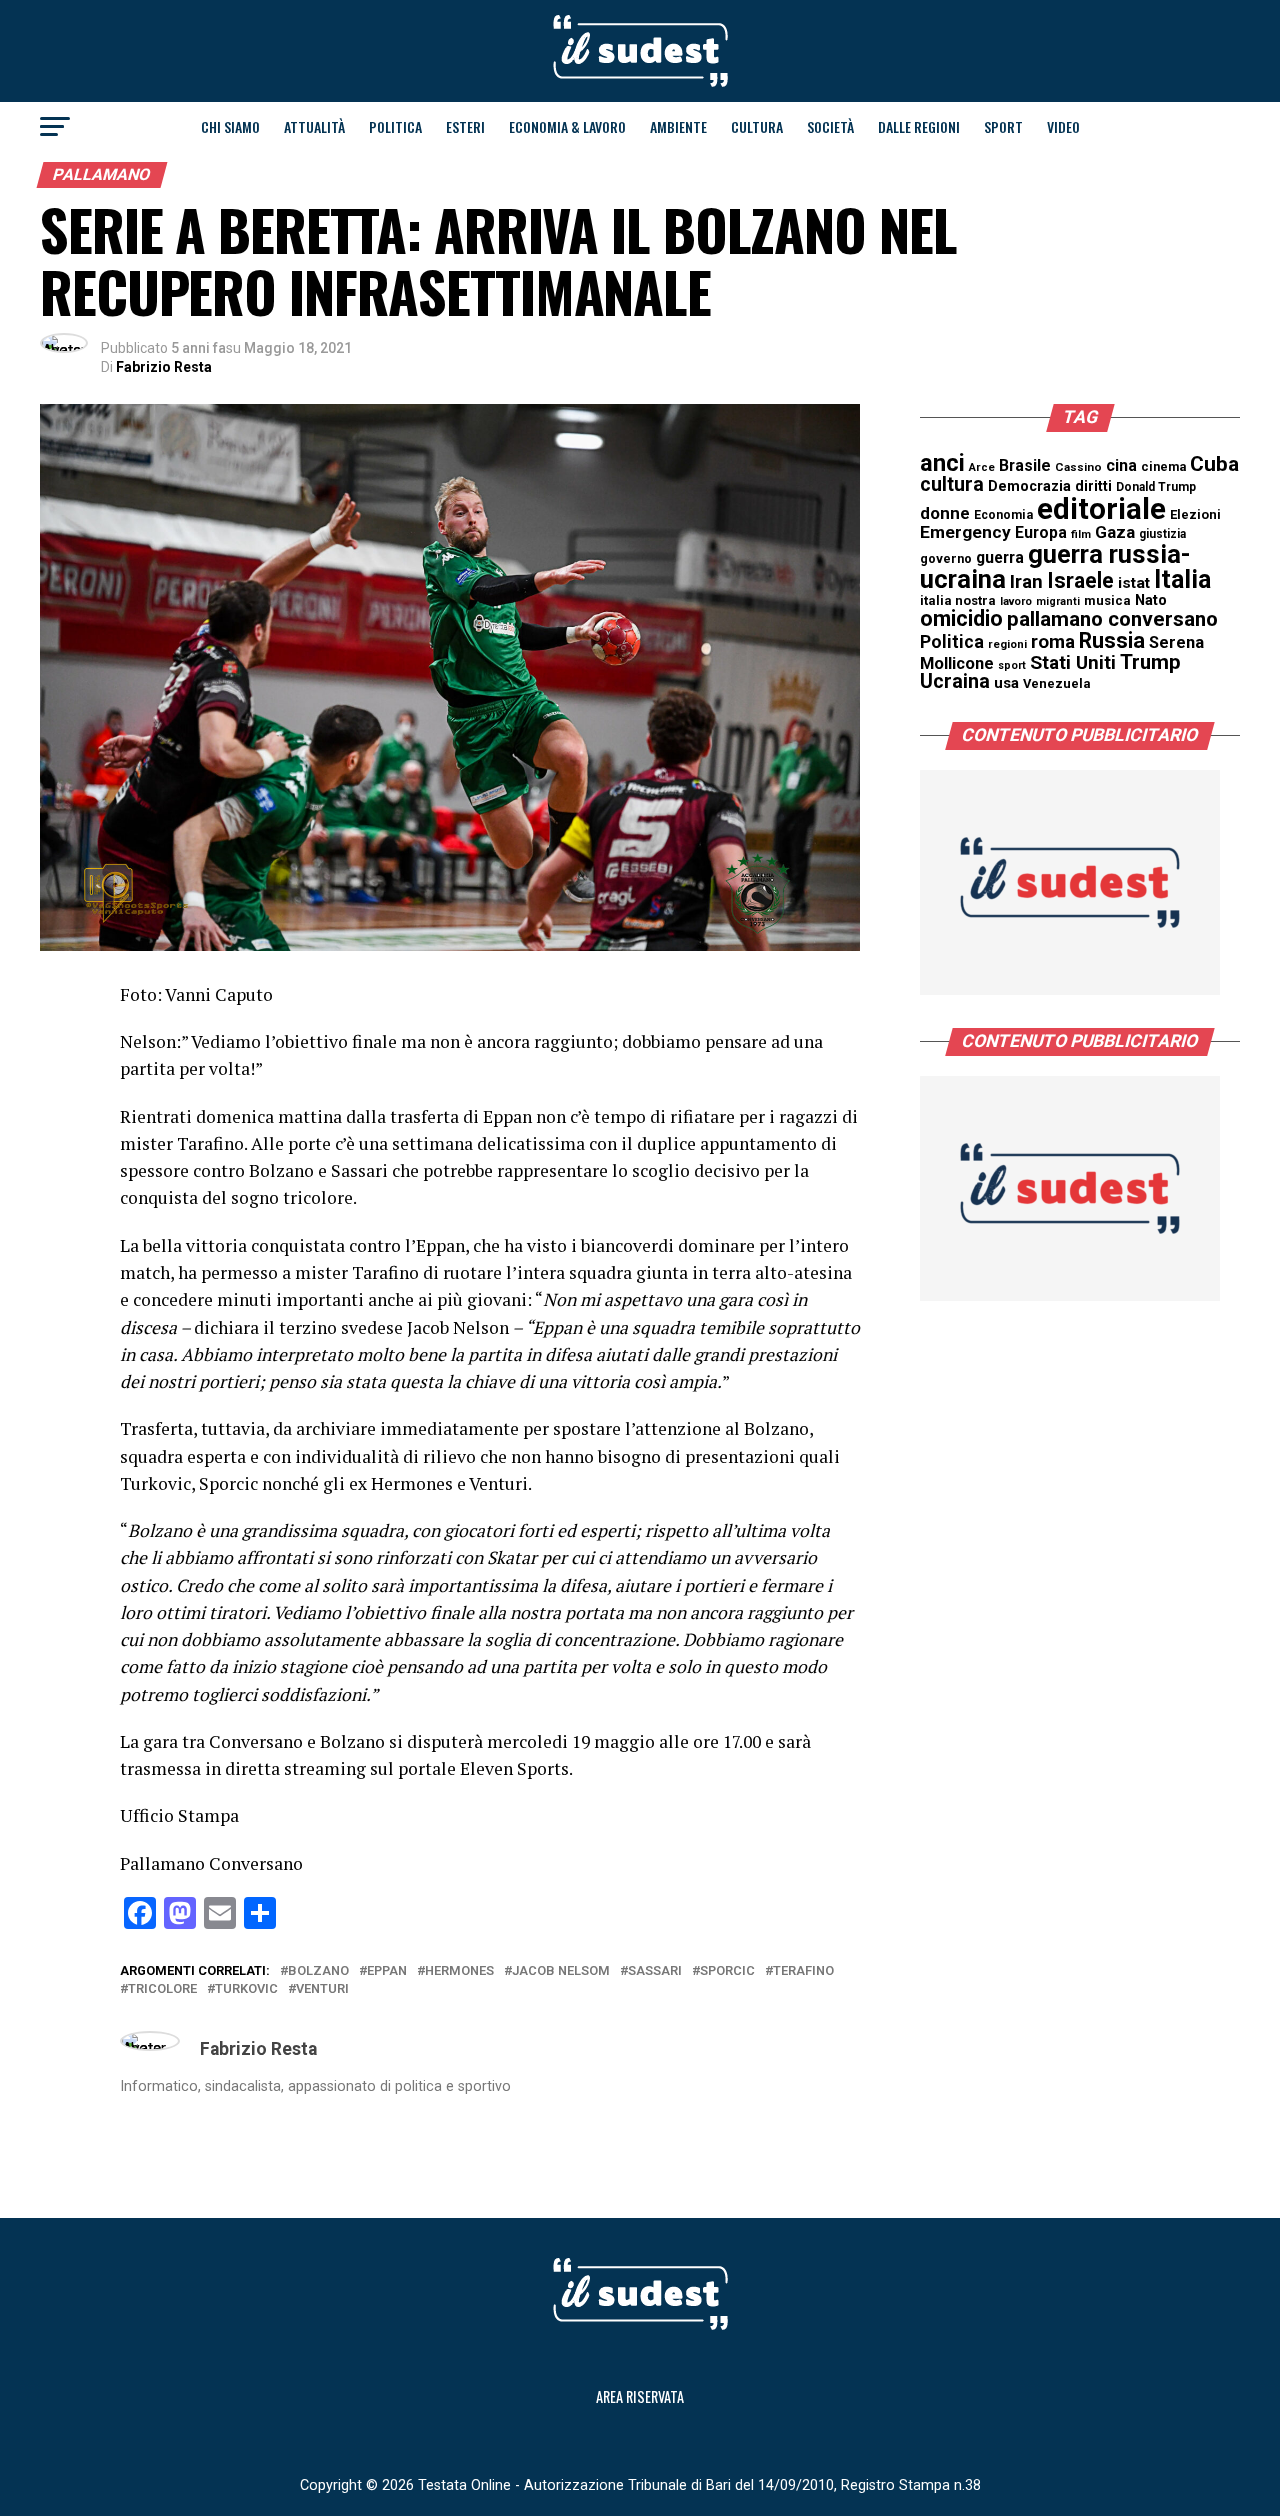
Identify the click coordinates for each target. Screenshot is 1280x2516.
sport (1012, 665)
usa (1006, 683)
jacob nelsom (561, 1971)
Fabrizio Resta (164, 367)
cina (1121, 465)
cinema (1163, 466)
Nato (1151, 600)
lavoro (1016, 601)
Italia (1182, 579)
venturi (322, 1989)
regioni (1007, 644)
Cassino (1078, 467)
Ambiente (678, 126)
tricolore (162, 1989)
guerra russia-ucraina (1055, 567)
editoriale (1101, 509)
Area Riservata (640, 2396)
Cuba (1214, 464)
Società (830, 126)
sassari (655, 1971)
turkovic (246, 1989)
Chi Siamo (230, 126)
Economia (1003, 515)
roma (1053, 642)
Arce (982, 467)
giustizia (1162, 534)
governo (946, 558)
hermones (459, 1971)
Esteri (465, 126)
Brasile (1025, 465)
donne (945, 513)
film (1081, 534)
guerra (1000, 557)
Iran (1026, 582)
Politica (395, 126)
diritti (1093, 486)
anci (942, 463)
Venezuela (1057, 683)
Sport (1003, 126)
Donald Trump (1156, 487)
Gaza (1115, 532)
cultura (952, 484)
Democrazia (1029, 486)
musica (1107, 600)
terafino (803, 1971)
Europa (1041, 532)
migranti (1058, 601)
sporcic (727, 1971)
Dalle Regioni (919, 126)
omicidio (961, 618)
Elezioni (1195, 514)
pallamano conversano (1112, 619)
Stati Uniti (1073, 662)
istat (1134, 583)
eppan (387, 1971)
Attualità (314, 126)
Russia (1112, 640)
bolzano (318, 1971)
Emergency (965, 532)
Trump (1150, 662)
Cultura (757, 126)
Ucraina (955, 681)
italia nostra (958, 600)
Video (1063, 126)
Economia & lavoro (567, 126)
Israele (1080, 580)
